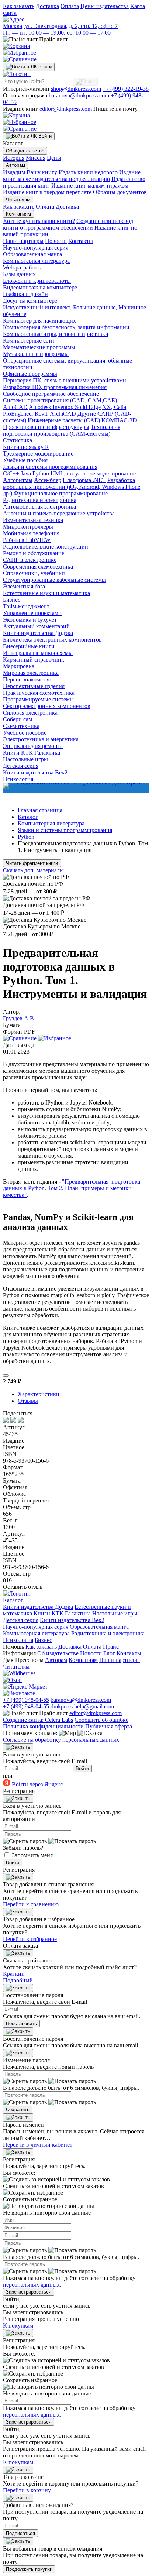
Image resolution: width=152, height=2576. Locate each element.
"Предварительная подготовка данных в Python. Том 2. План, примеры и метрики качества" (72, 1188)
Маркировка (19, 666)
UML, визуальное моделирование (93, 473)
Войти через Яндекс (37, 1784)
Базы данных (19, 274)
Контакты (81, 241)
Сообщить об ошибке (101, 1720)
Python (41, 473)
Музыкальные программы (36, 354)
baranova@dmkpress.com (79, 95)
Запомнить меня (32, 1855)
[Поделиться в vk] (7, 1421)
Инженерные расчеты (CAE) (64, 420)
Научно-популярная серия (36, 248)
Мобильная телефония (31, 533)
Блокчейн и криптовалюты (37, 281)
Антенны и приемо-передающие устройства (59, 513)
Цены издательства (105, 6)
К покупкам (18, 2326)
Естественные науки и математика (46, 593)
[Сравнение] (20, 59)
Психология (18, 1640)
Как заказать (19, 6)
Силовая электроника (30, 713)
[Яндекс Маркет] (25, 1687)
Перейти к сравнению (31, 1904)
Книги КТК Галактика (32, 753)
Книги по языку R (26, 447)
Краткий (14, 1974)
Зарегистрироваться (29, 2292)
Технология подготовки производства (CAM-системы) (62, 430)
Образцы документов (120, 192)
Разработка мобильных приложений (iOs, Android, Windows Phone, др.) (72, 487)
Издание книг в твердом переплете (47, 192)
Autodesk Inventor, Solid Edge (65, 407)
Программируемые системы (38, 699)
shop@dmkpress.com (76, 89)
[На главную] (17, 74)
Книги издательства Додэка (38, 633)
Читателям (18, 200)
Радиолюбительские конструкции (46, 547)
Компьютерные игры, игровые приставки (56, 334)
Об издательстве (25, 151)
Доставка (47, 6)
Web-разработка (23, 267)
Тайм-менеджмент (26, 606)
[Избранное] (20, 53)
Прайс (111, 1647)
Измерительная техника (33, 520)
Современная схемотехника (38, 566)
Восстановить (21, 2024)
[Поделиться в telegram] (21, 1421)
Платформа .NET (84, 480)
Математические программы (39, 347)
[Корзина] (16, 46)
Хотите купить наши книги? (39, 221)
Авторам (15, 165)
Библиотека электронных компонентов (52, 640)
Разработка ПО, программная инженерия (55, 387)
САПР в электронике (30, 560)
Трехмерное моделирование (38, 454)
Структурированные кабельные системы (54, 580)
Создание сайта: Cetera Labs (38, 1720)
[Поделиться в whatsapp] (14, 1421)
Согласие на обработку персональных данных (61, 1740)
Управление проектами (32, 613)
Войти (82, 1768)
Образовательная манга (32, 254)
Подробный (18, 1980)
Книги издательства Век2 (35, 772)
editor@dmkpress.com (66, 109)
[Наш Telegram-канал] (76, 788)
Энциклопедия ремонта (33, 746)
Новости (56, 241)
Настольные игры (25, 759)
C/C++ (11, 473)
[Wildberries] (19, 1673)
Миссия (36, 158)
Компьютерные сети (29, 341)
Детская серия (21, 766)
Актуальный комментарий (36, 626)
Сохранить (18, 2110)
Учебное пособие (25, 733)
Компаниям (18, 214)
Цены (54, 158)
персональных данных (31, 2285)
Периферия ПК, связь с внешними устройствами (65, 380)
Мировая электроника (31, 673)
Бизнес (12, 600)
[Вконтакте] (19, 1693)
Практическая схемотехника (39, 693)
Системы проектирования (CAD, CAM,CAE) (60, 400)
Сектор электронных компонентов (47, 706)
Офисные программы (30, 374)
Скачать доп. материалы (33, 870)
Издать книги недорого (88, 172)
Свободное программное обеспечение (51, 394)
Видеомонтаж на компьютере (40, 287)
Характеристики (39, 1394)
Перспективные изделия (34, 686)
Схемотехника (21, 726)
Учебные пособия (25, 460)
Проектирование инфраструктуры (46, 427)
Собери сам (18, 719)
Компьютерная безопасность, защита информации (66, 327)
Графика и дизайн (25, 294)
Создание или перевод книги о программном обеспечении (68, 224)
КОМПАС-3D (119, 420)
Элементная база (24, 586)
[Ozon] (12, 1680)
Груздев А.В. (19, 1018)
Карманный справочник (34, 660)
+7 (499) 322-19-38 (126, 89)
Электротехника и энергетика (41, 739)
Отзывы (28, 1401)
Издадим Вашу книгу (30, 172)
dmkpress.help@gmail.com (82, 1706)
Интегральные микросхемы (38, 653)
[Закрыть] (18, 1747)
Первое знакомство (27, 679)
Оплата (70, 6)
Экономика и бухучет (30, 620)
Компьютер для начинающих (39, 321)
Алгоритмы (18, 480)
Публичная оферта (109, 1726)
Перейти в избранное (30, 1939)
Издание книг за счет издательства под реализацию (72, 176)
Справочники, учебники (34, 573)
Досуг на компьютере (30, 301)
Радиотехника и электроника (40, 500)
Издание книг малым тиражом (90, 186)
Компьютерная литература (36, 261)
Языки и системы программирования (50, 467)
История (14, 158)
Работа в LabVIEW (27, 540)
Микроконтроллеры (28, 527)
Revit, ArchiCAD (55, 414)
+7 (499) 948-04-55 (26, 1700)
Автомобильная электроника (39, 507)
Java (26, 473)
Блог (109, 1653)
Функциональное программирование (61, 493)
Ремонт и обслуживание (34, 553)
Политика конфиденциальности (43, 1726)
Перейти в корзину (27, 2490)
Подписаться (20, 2533)
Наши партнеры (23, 241)
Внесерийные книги (29, 646)
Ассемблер (48, 480)
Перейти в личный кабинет (38, 2145)
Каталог (13, 1600)
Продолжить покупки (29, 2569)
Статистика (18, 440)
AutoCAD (15, 407)
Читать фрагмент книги (32, 863)
